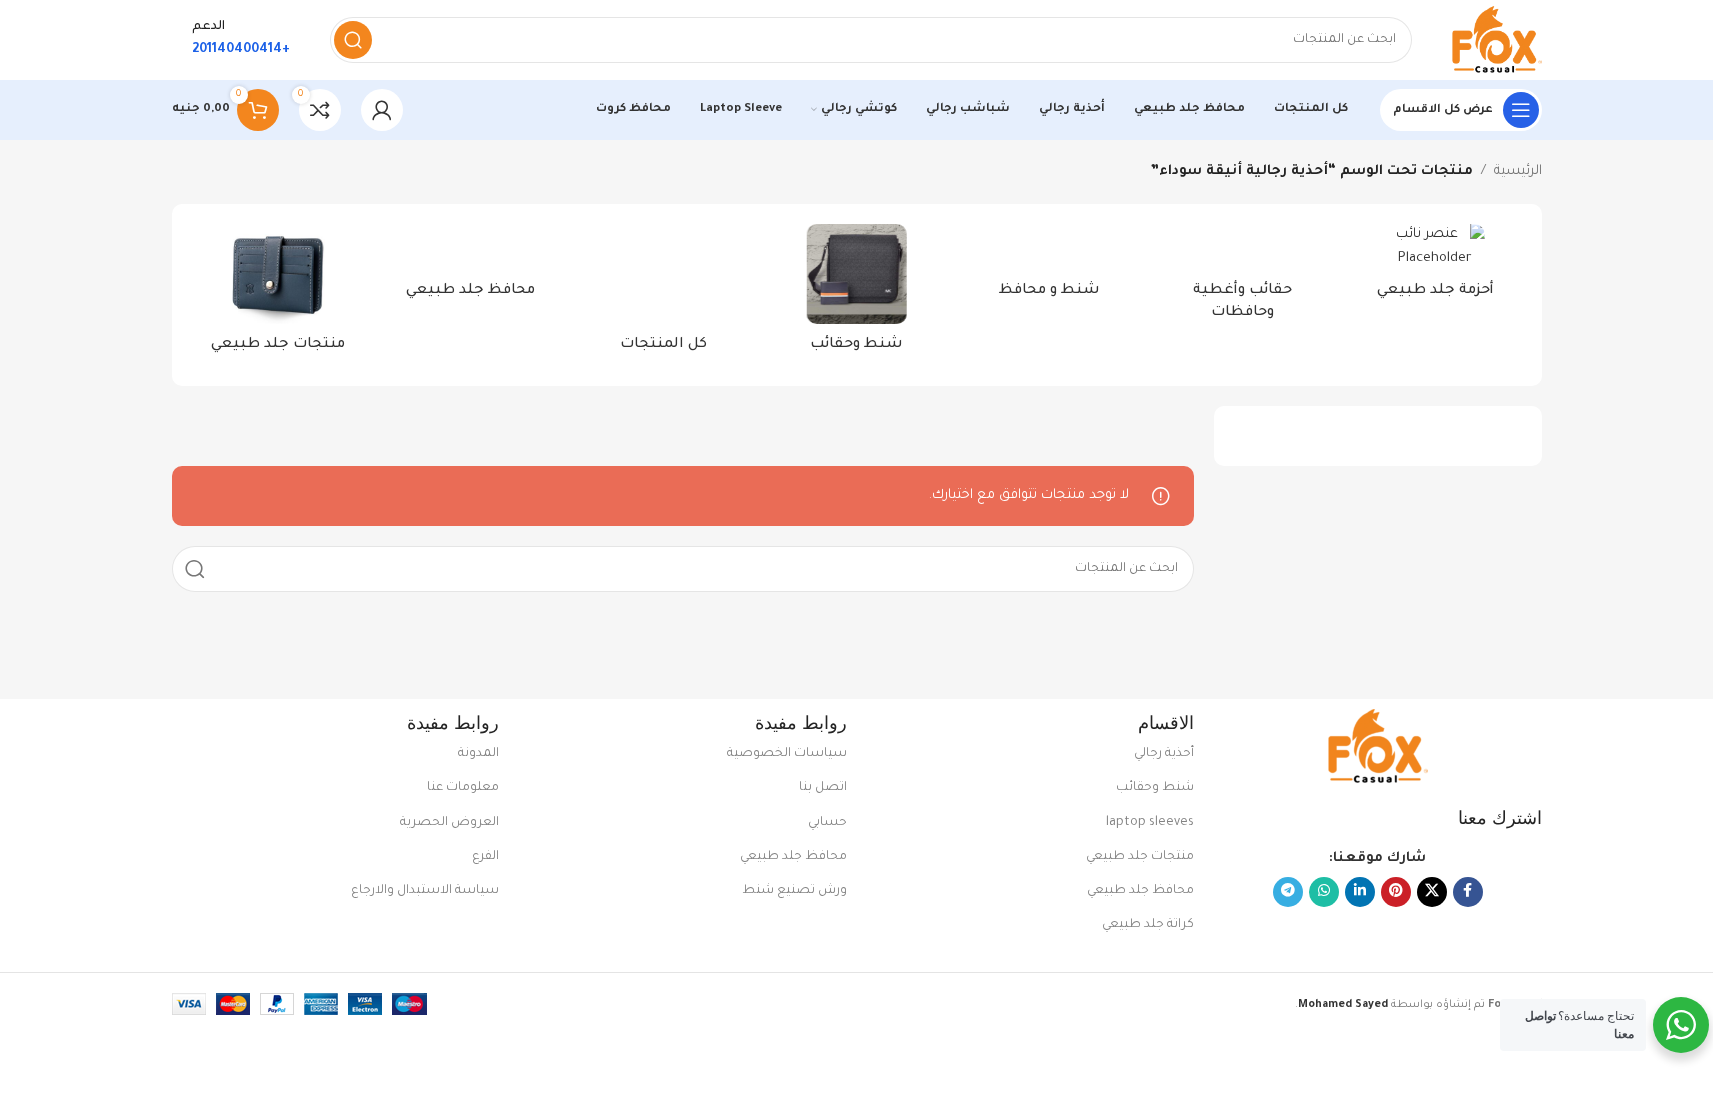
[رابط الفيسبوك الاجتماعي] (1468, 892)
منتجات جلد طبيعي (1140, 857)
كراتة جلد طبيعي (1148, 925)
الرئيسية (1518, 171)
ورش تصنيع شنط (794, 891)
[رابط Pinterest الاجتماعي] (1396, 892)
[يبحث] (353, 40)
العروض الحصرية (449, 823)
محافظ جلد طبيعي (1140, 891)
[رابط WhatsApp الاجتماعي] (1324, 892)
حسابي (827, 823)
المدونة (478, 754)
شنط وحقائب (1155, 788)
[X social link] (1432, 892)
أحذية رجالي (1164, 754)
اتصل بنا (823, 788)
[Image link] (1378, 746)
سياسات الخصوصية (787, 754)
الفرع (485, 857)
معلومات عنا (463, 788)
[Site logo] (1497, 40)
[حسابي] (382, 110)
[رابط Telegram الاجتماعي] (1288, 892)
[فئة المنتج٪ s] (1435, 268)
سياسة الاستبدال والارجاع (425, 891)
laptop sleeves (1150, 823)
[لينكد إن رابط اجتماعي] (1360, 892)
